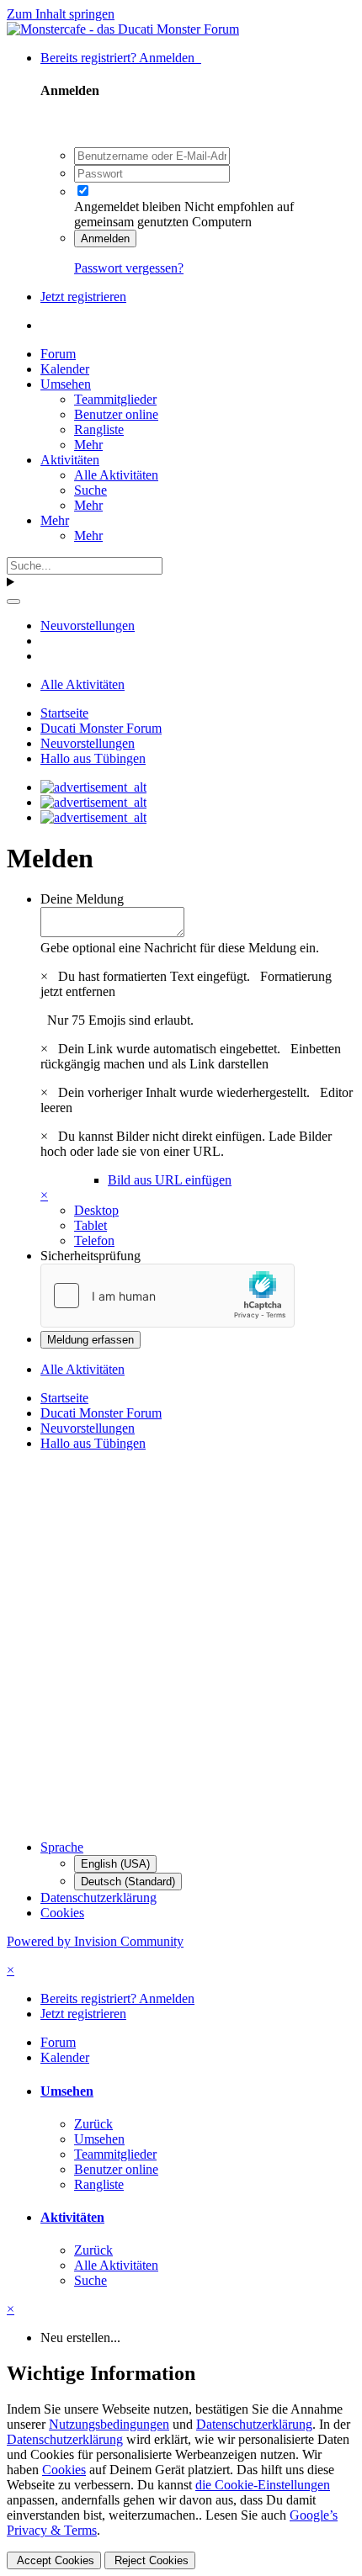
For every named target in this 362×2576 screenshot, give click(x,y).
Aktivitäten (70, 460)
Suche (90, 490)
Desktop (96, 1210)
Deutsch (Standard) (128, 1882)
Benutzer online (116, 414)
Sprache (62, 1847)
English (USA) (115, 1864)
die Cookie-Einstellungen (263, 2485)
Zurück (93, 2124)
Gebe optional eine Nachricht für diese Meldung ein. (180, 948)
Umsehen (66, 384)
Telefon (94, 1240)
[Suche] (13, 602)
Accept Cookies (54, 2560)
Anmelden (105, 239)
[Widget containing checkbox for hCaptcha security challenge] (168, 1296)
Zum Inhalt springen (61, 14)
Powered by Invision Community (95, 1941)
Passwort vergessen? (129, 268)
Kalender (65, 369)
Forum (58, 354)
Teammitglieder (115, 399)
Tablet (90, 1225)
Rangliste (99, 429)
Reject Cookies (150, 2560)
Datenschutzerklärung (98, 1898)
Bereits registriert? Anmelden (121, 58)
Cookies (62, 1913)
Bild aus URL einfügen (170, 1180)
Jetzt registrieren (83, 297)
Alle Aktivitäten (116, 475)
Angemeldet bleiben (128, 207)
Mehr (88, 445)
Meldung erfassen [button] (90, 1340)
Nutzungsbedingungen (109, 2424)
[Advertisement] (181, 1646)
